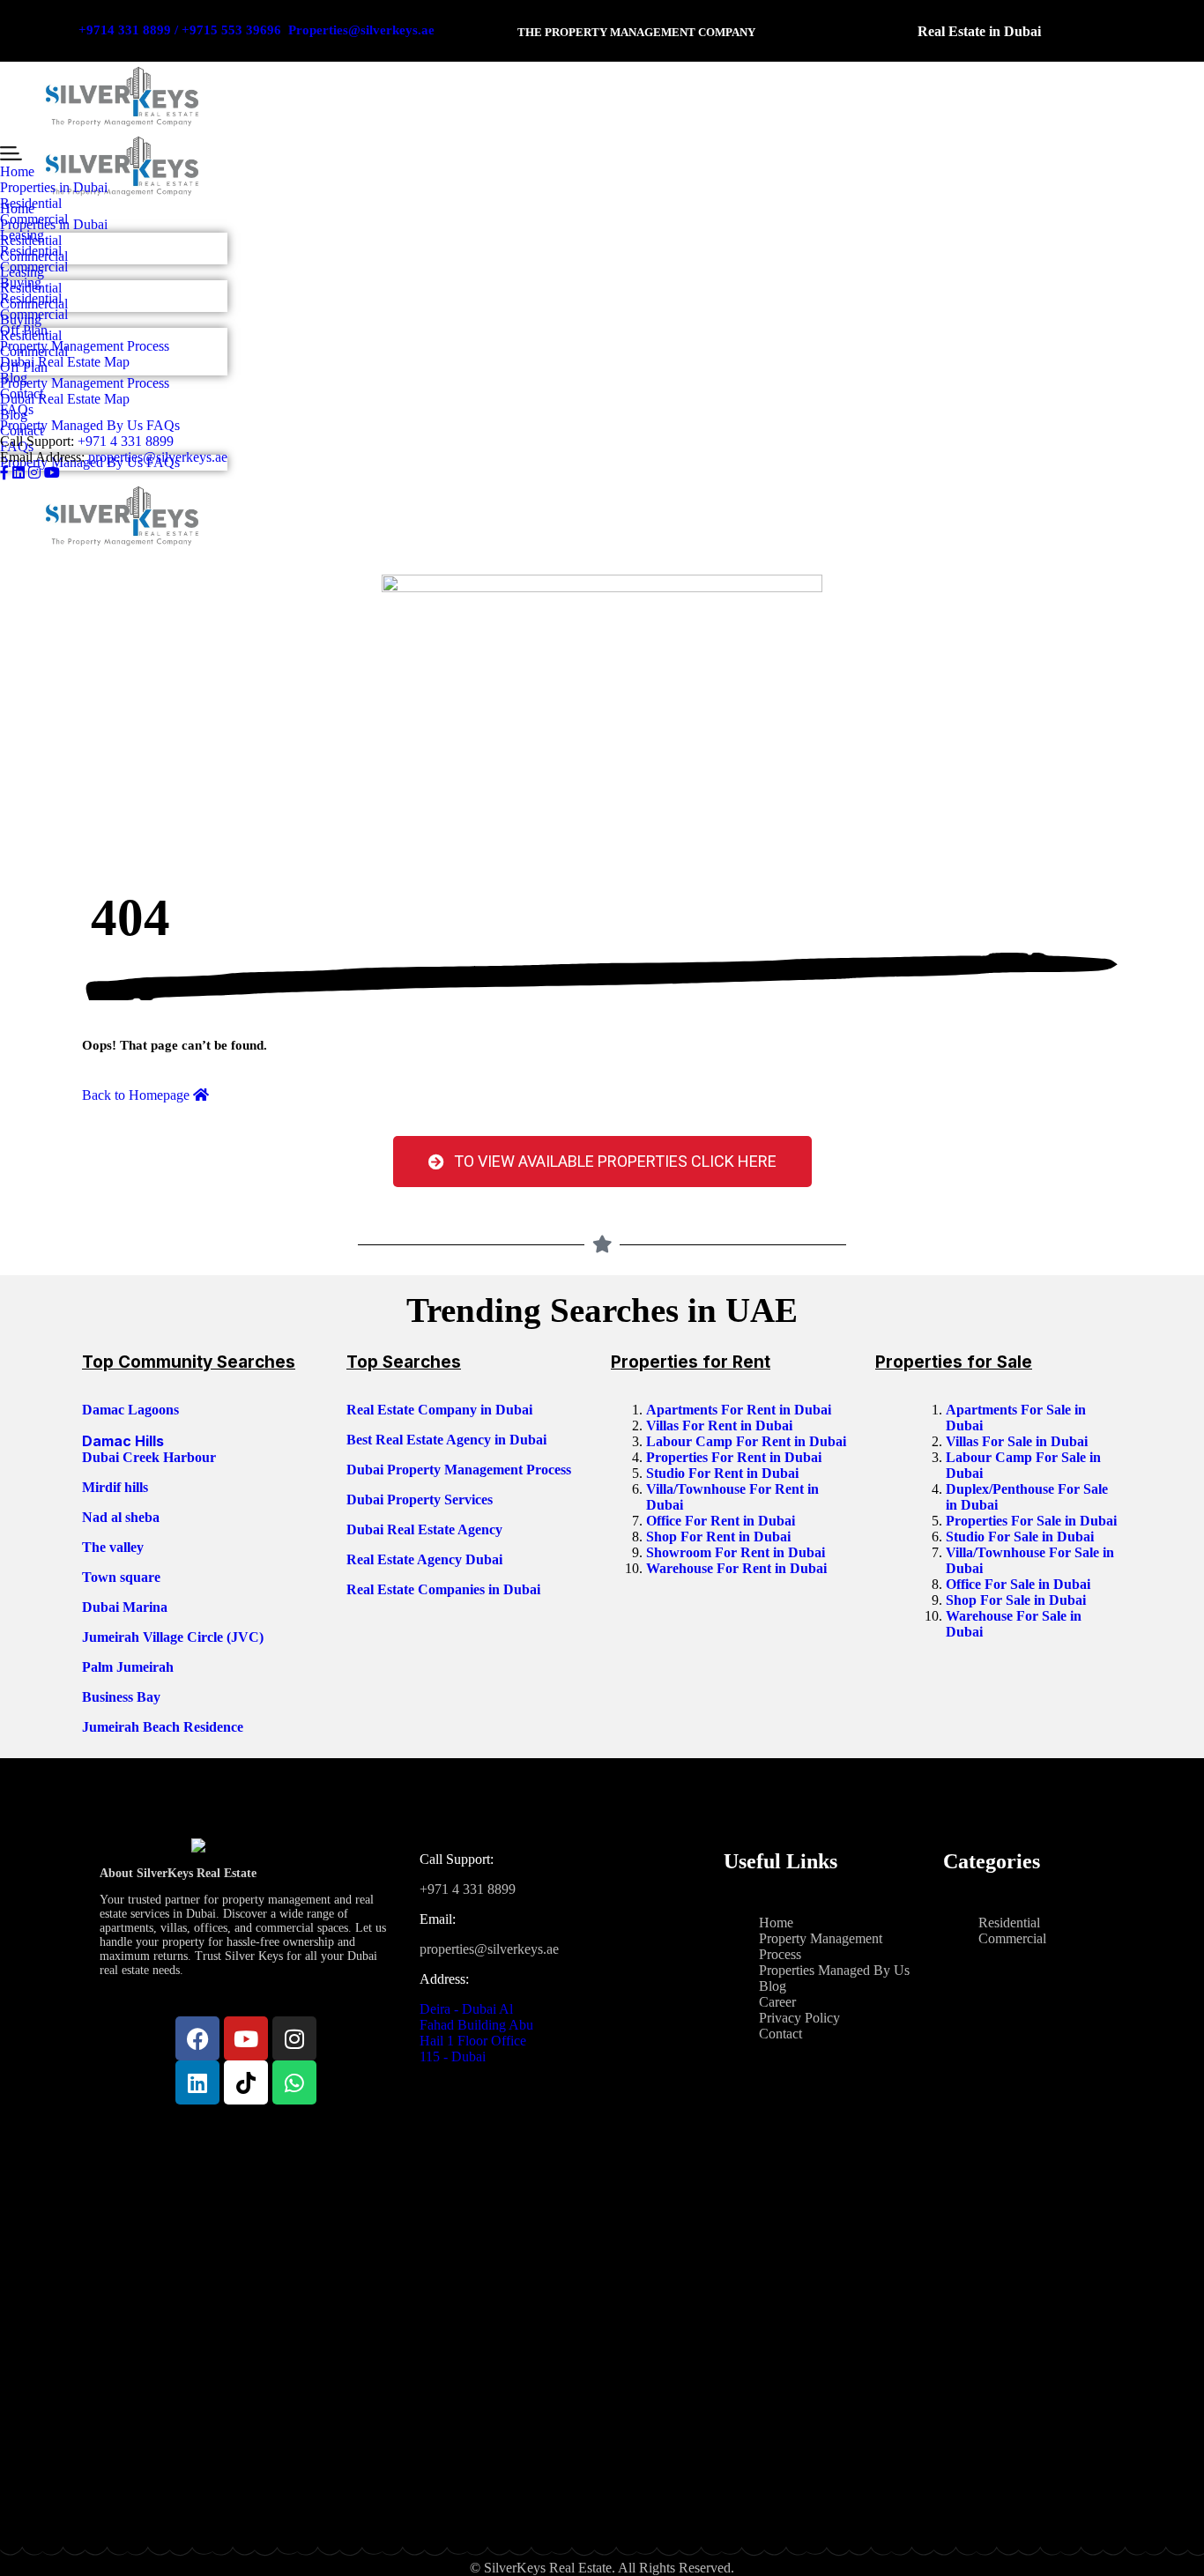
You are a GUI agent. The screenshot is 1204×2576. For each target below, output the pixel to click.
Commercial (34, 219)
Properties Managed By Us (834, 1970)
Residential (31, 203)
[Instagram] (294, 2038)
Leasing (22, 235)
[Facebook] (197, 2038)
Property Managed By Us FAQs (90, 425)
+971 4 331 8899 (126, 441)
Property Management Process (85, 346)
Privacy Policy (799, 2018)
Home (17, 171)
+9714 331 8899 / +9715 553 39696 (180, 30)
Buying (21, 282)
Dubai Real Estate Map (65, 362)
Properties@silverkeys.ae (361, 30)
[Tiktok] (246, 2082)
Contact (22, 393)
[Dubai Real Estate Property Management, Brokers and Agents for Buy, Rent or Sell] (123, 97)
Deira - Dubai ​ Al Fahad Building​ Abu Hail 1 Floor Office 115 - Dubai (476, 2033)
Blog (14, 378)
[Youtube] (246, 2038)
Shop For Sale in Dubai (1018, 1600)
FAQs (17, 409)
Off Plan (24, 330)
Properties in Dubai (54, 187)
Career (777, 2002)
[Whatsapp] (294, 2082)
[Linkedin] (197, 2082)
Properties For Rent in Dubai (736, 1457)
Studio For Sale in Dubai (1022, 1537)
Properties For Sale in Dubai (1033, 1521)
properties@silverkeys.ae (158, 457)
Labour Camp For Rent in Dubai (748, 1441)
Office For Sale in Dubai (1020, 1584)
